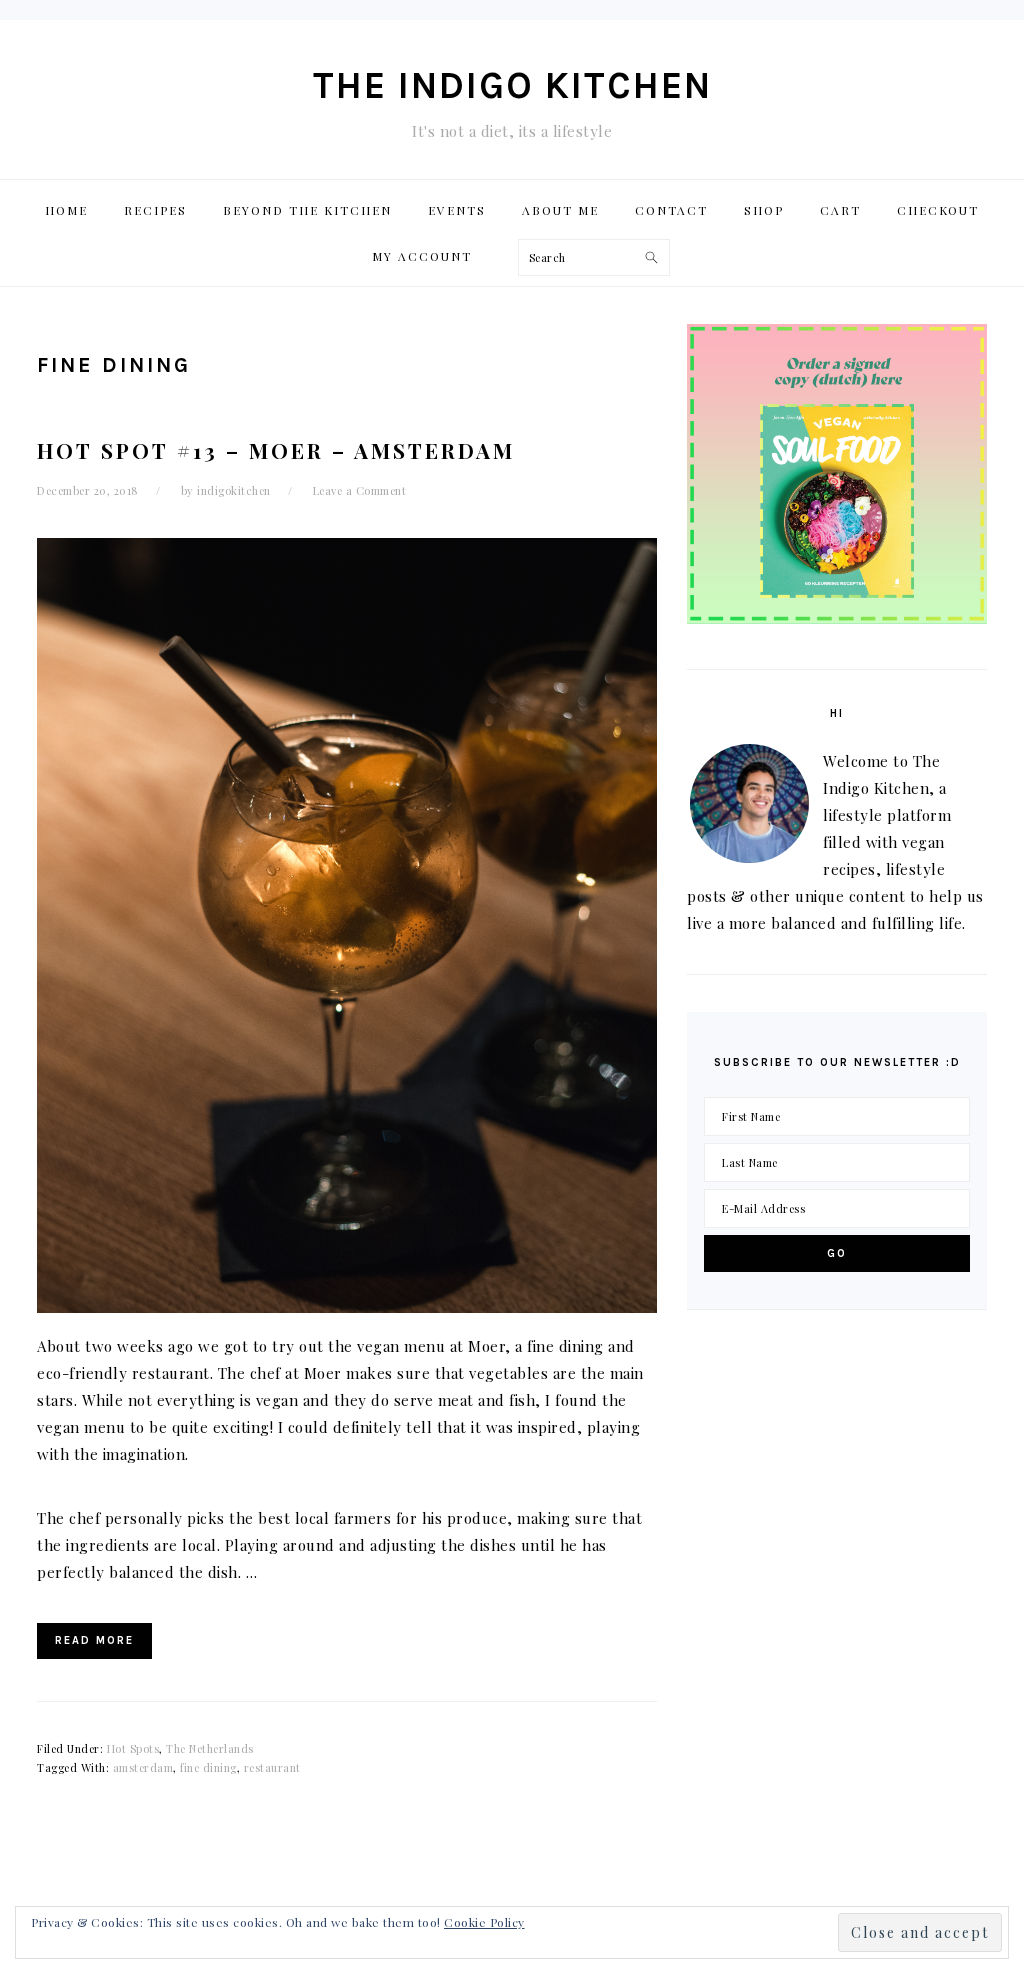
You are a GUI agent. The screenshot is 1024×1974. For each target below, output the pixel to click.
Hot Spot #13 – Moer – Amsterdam (276, 450)
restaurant (272, 1767)
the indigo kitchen (512, 85)
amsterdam (143, 1767)
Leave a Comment (360, 490)
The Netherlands (210, 1748)
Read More (94, 1640)
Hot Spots (133, 1748)
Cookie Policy (484, 1922)
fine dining (208, 1767)
